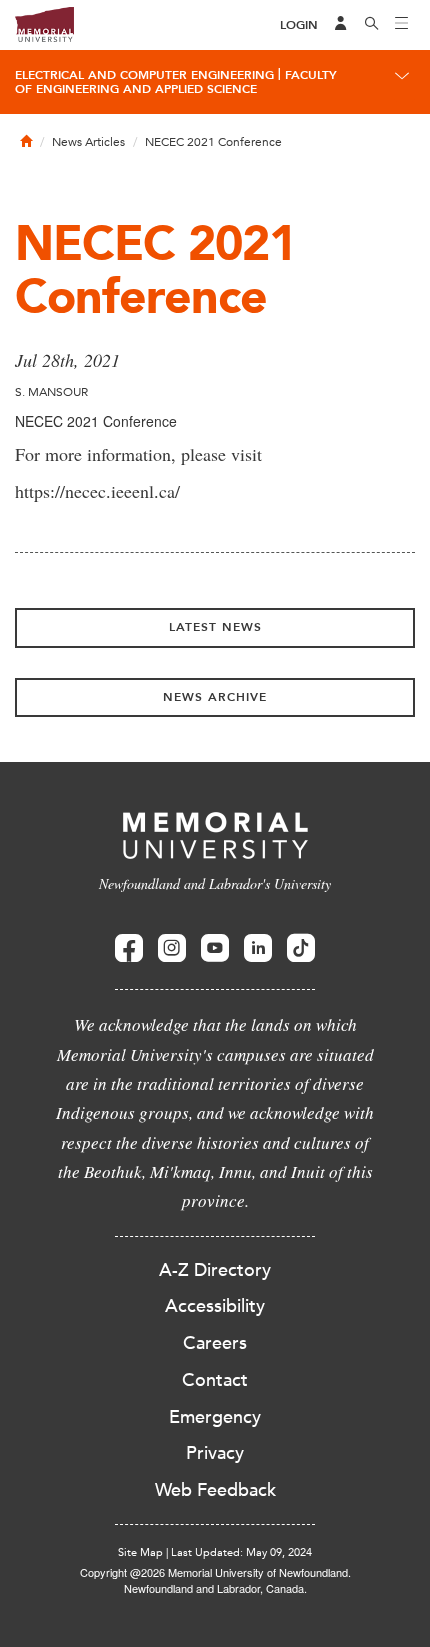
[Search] (372, 25)
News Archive (215, 697)
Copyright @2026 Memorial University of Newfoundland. (215, 1572)
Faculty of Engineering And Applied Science (176, 82)
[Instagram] (172, 948)
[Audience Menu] (341, 25)
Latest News (215, 627)
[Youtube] (215, 948)
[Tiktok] (301, 948)
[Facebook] (129, 948)
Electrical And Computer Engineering (144, 75)
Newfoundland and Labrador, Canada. (215, 1588)
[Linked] (258, 948)
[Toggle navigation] (402, 25)
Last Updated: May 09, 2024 (241, 1552)
